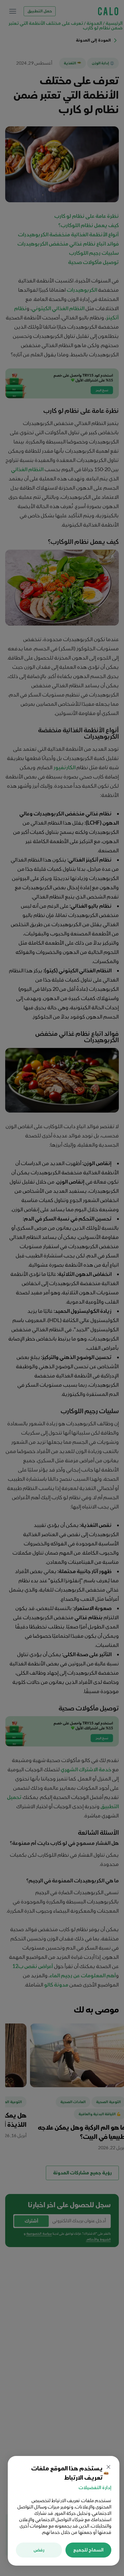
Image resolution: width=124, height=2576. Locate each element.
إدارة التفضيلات (95, 2488)
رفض (39, 2550)
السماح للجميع (88, 2550)
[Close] (108, 2467)
